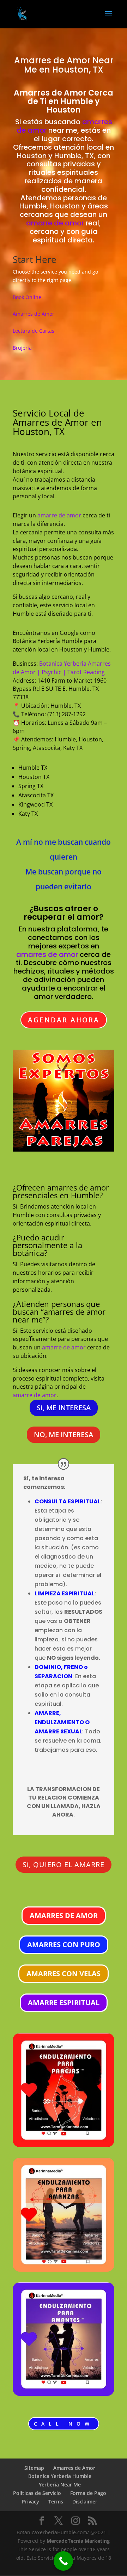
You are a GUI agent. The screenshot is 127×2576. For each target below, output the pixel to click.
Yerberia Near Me (60, 2485)
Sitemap (34, 2468)
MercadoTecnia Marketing (78, 2541)
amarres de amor (47, 954)
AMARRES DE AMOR (64, 1915)
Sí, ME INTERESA (64, 1408)
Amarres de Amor (52, 60)
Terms (56, 2502)
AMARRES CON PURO (64, 1944)
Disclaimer (85, 2502)
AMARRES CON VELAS (64, 1973)
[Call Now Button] (63, 2561)
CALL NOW (64, 2424)
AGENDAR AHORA (64, 1020)
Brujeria (22, 348)
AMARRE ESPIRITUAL (64, 2003)
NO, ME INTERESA (64, 1435)
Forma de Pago (88, 2493)
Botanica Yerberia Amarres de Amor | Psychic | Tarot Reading (62, 668)
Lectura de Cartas (34, 331)
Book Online (27, 297)
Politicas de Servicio (37, 2493)
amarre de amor (55, 223)
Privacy (31, 2502)
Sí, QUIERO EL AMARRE (64, 1864)
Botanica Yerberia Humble (60, 2476)
